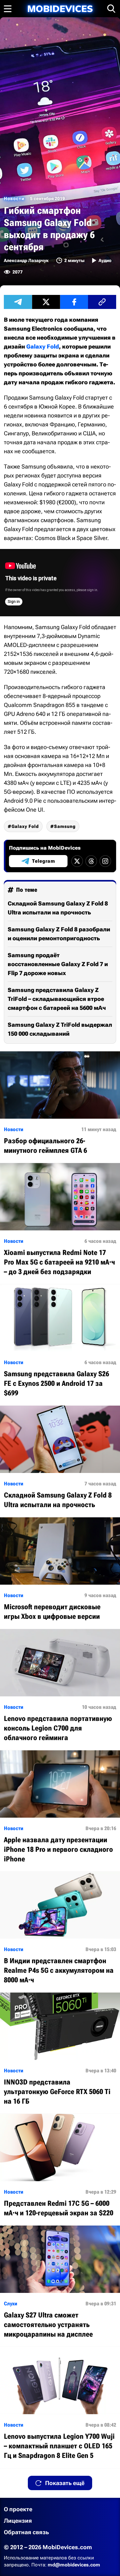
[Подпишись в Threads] (91, 861)
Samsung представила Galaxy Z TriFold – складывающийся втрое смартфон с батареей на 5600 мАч (57, 999)
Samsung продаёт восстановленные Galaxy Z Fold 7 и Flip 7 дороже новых (58, 964)
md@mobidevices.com (74, 2565)
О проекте (18, 2509)
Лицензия (18, 2521)
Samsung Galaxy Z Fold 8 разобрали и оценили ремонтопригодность (59, 934)
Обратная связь (26, 2532)
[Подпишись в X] (77, 861)
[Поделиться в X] (46, 302)
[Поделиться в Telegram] (18, 302)
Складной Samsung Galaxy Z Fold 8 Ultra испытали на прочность (58, 908)
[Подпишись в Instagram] (105, 861)
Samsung (65, 826)
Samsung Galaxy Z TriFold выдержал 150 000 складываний (60, 1029)
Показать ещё (65, 2483)
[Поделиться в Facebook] (74, 302)
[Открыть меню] (8, 9)
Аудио (105, 260)
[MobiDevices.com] (60, 9)
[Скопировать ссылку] (102, 302)
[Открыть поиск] (111, 9)
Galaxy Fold (43, 346)
